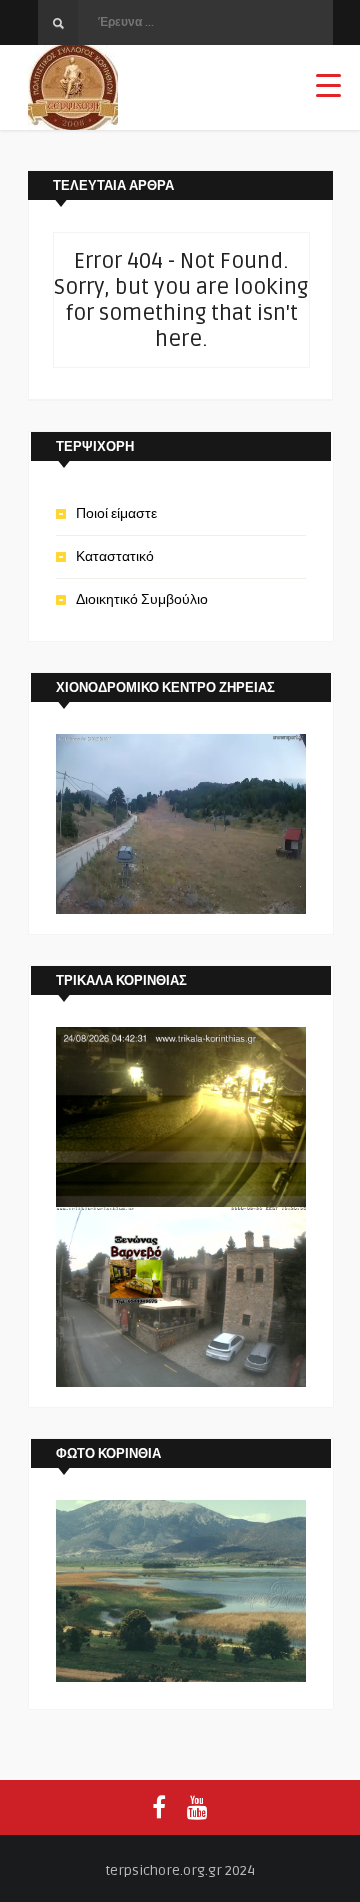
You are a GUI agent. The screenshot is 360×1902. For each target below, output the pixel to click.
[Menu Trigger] (328, 84)
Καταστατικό (115, 556)
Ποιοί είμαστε (116, 513)
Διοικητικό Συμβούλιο (142, 599)
